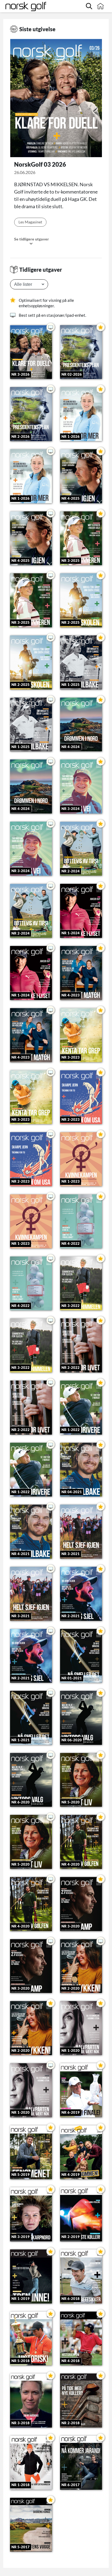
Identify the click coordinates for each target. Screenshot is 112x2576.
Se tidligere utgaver (32, 239)
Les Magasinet (30, 222)
